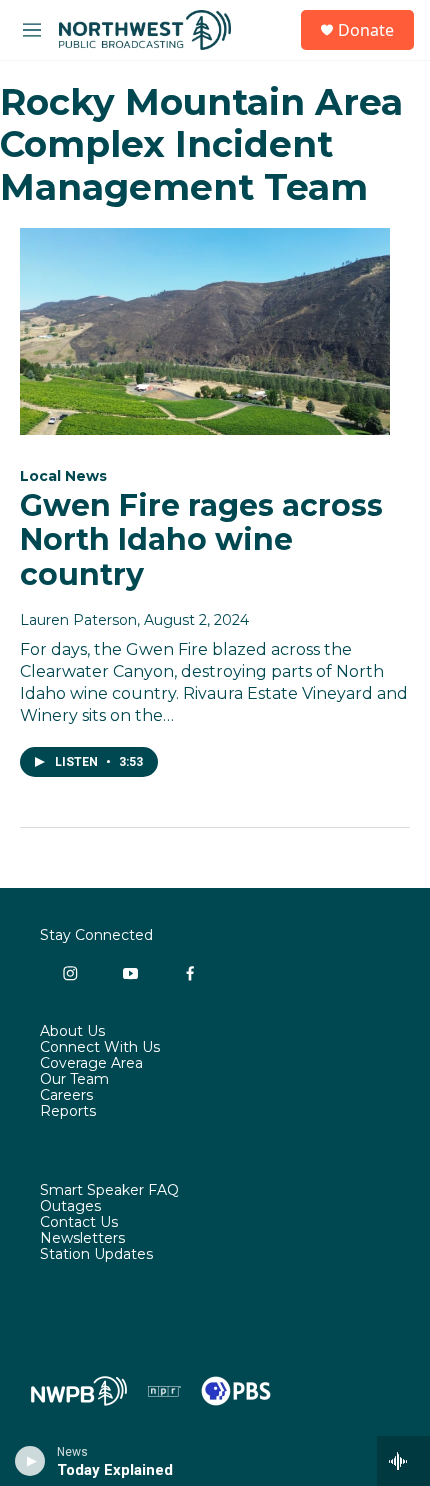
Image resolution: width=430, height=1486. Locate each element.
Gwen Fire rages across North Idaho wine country (201, 540)
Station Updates (96, 1255)
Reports (68, 1112)
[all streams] (403, 1461)
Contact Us (79, 1223)
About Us (72, 1032)
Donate (366, 30)
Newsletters (82, 1239)
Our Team (74, 1080)
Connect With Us (100, 1048)
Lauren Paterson (78, 620)
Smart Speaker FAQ (109, 1191)
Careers (66, 1096)
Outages (70, 1207)
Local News (63, 476)
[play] (30, 1461)
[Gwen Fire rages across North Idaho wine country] (205, 331)
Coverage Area (91, 1064)
